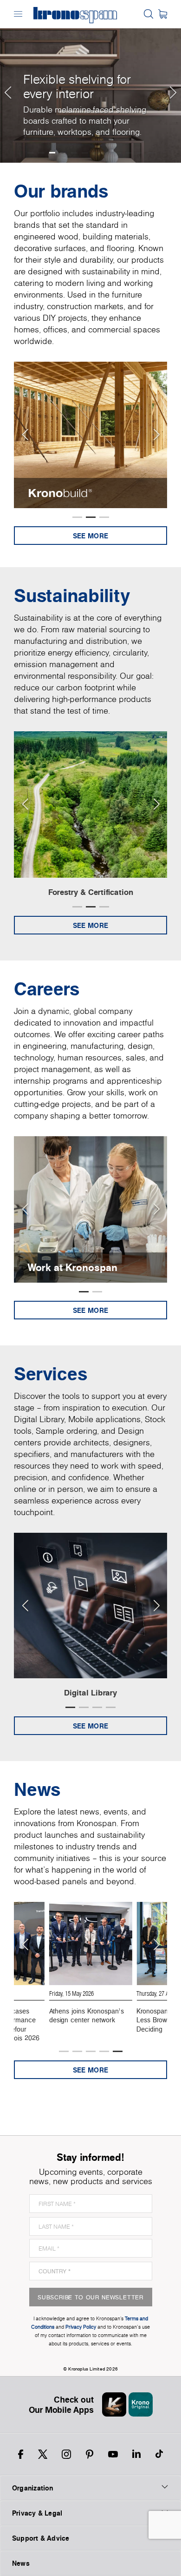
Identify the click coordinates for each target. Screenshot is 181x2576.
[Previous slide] (25, 435)
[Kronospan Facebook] (21, 2454)
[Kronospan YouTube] (113, 2454)
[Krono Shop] (163, 14)
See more (90, 536)
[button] (7, 81)
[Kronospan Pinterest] (90, 2454)
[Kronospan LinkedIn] (136, 2454)
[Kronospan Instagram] (66, 2454)
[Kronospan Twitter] (43, 2454)
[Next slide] (156, 435)
